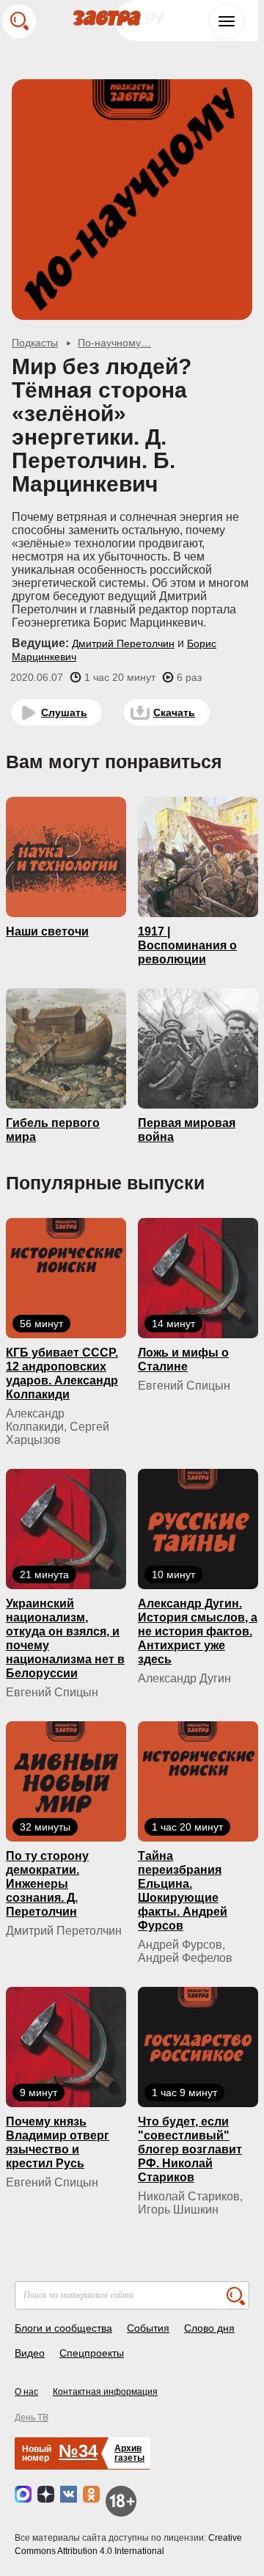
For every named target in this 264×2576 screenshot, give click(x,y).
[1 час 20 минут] (198, 1781)
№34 (78, 2451)
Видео (30, 2353)
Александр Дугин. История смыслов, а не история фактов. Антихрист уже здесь (198, 1631)
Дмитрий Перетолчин (123, 643)
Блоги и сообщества (63, 2328)
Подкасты (35, 343)
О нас (26, 2392)
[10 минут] (198, 1528)
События (148, 2328)
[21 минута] (66, 1528)
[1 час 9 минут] (198, 2046)
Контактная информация (105, 2392)
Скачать (174, 712)
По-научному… (114, 343)
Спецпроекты (92, 2353)
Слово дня (209, 2328)
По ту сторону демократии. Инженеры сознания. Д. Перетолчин (47, 1884)
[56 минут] (66, 1277)
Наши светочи (47, 931)
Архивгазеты (129, 2453)
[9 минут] (66, 2046)
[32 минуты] (66, 1781)
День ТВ (32, 2418)
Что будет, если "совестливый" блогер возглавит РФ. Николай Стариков (190, 2149)
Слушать (64, 712)
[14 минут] (198, 1277)
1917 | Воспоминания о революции (187, 945)
